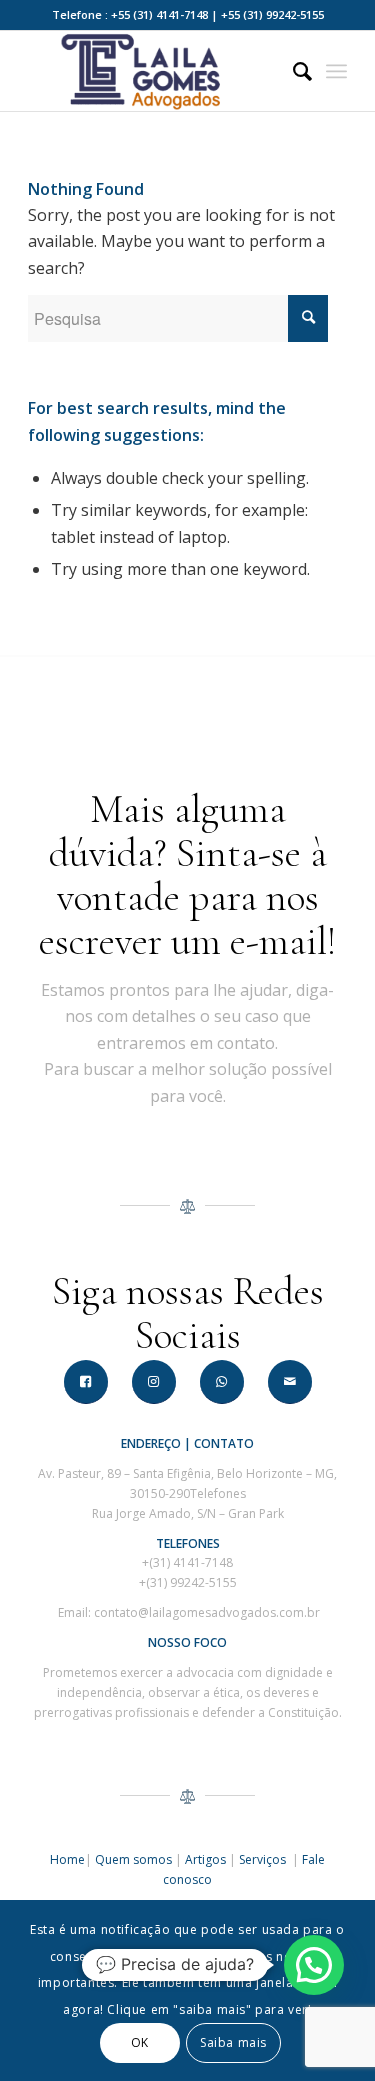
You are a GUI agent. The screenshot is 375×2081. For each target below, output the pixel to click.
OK (140, 2042)
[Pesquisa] (292, 71)
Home (67, 1859)
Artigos (205, 1859)
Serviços (264, 1859)
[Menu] (336, 71)
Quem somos (133, 1859)
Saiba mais (233, 2042)
